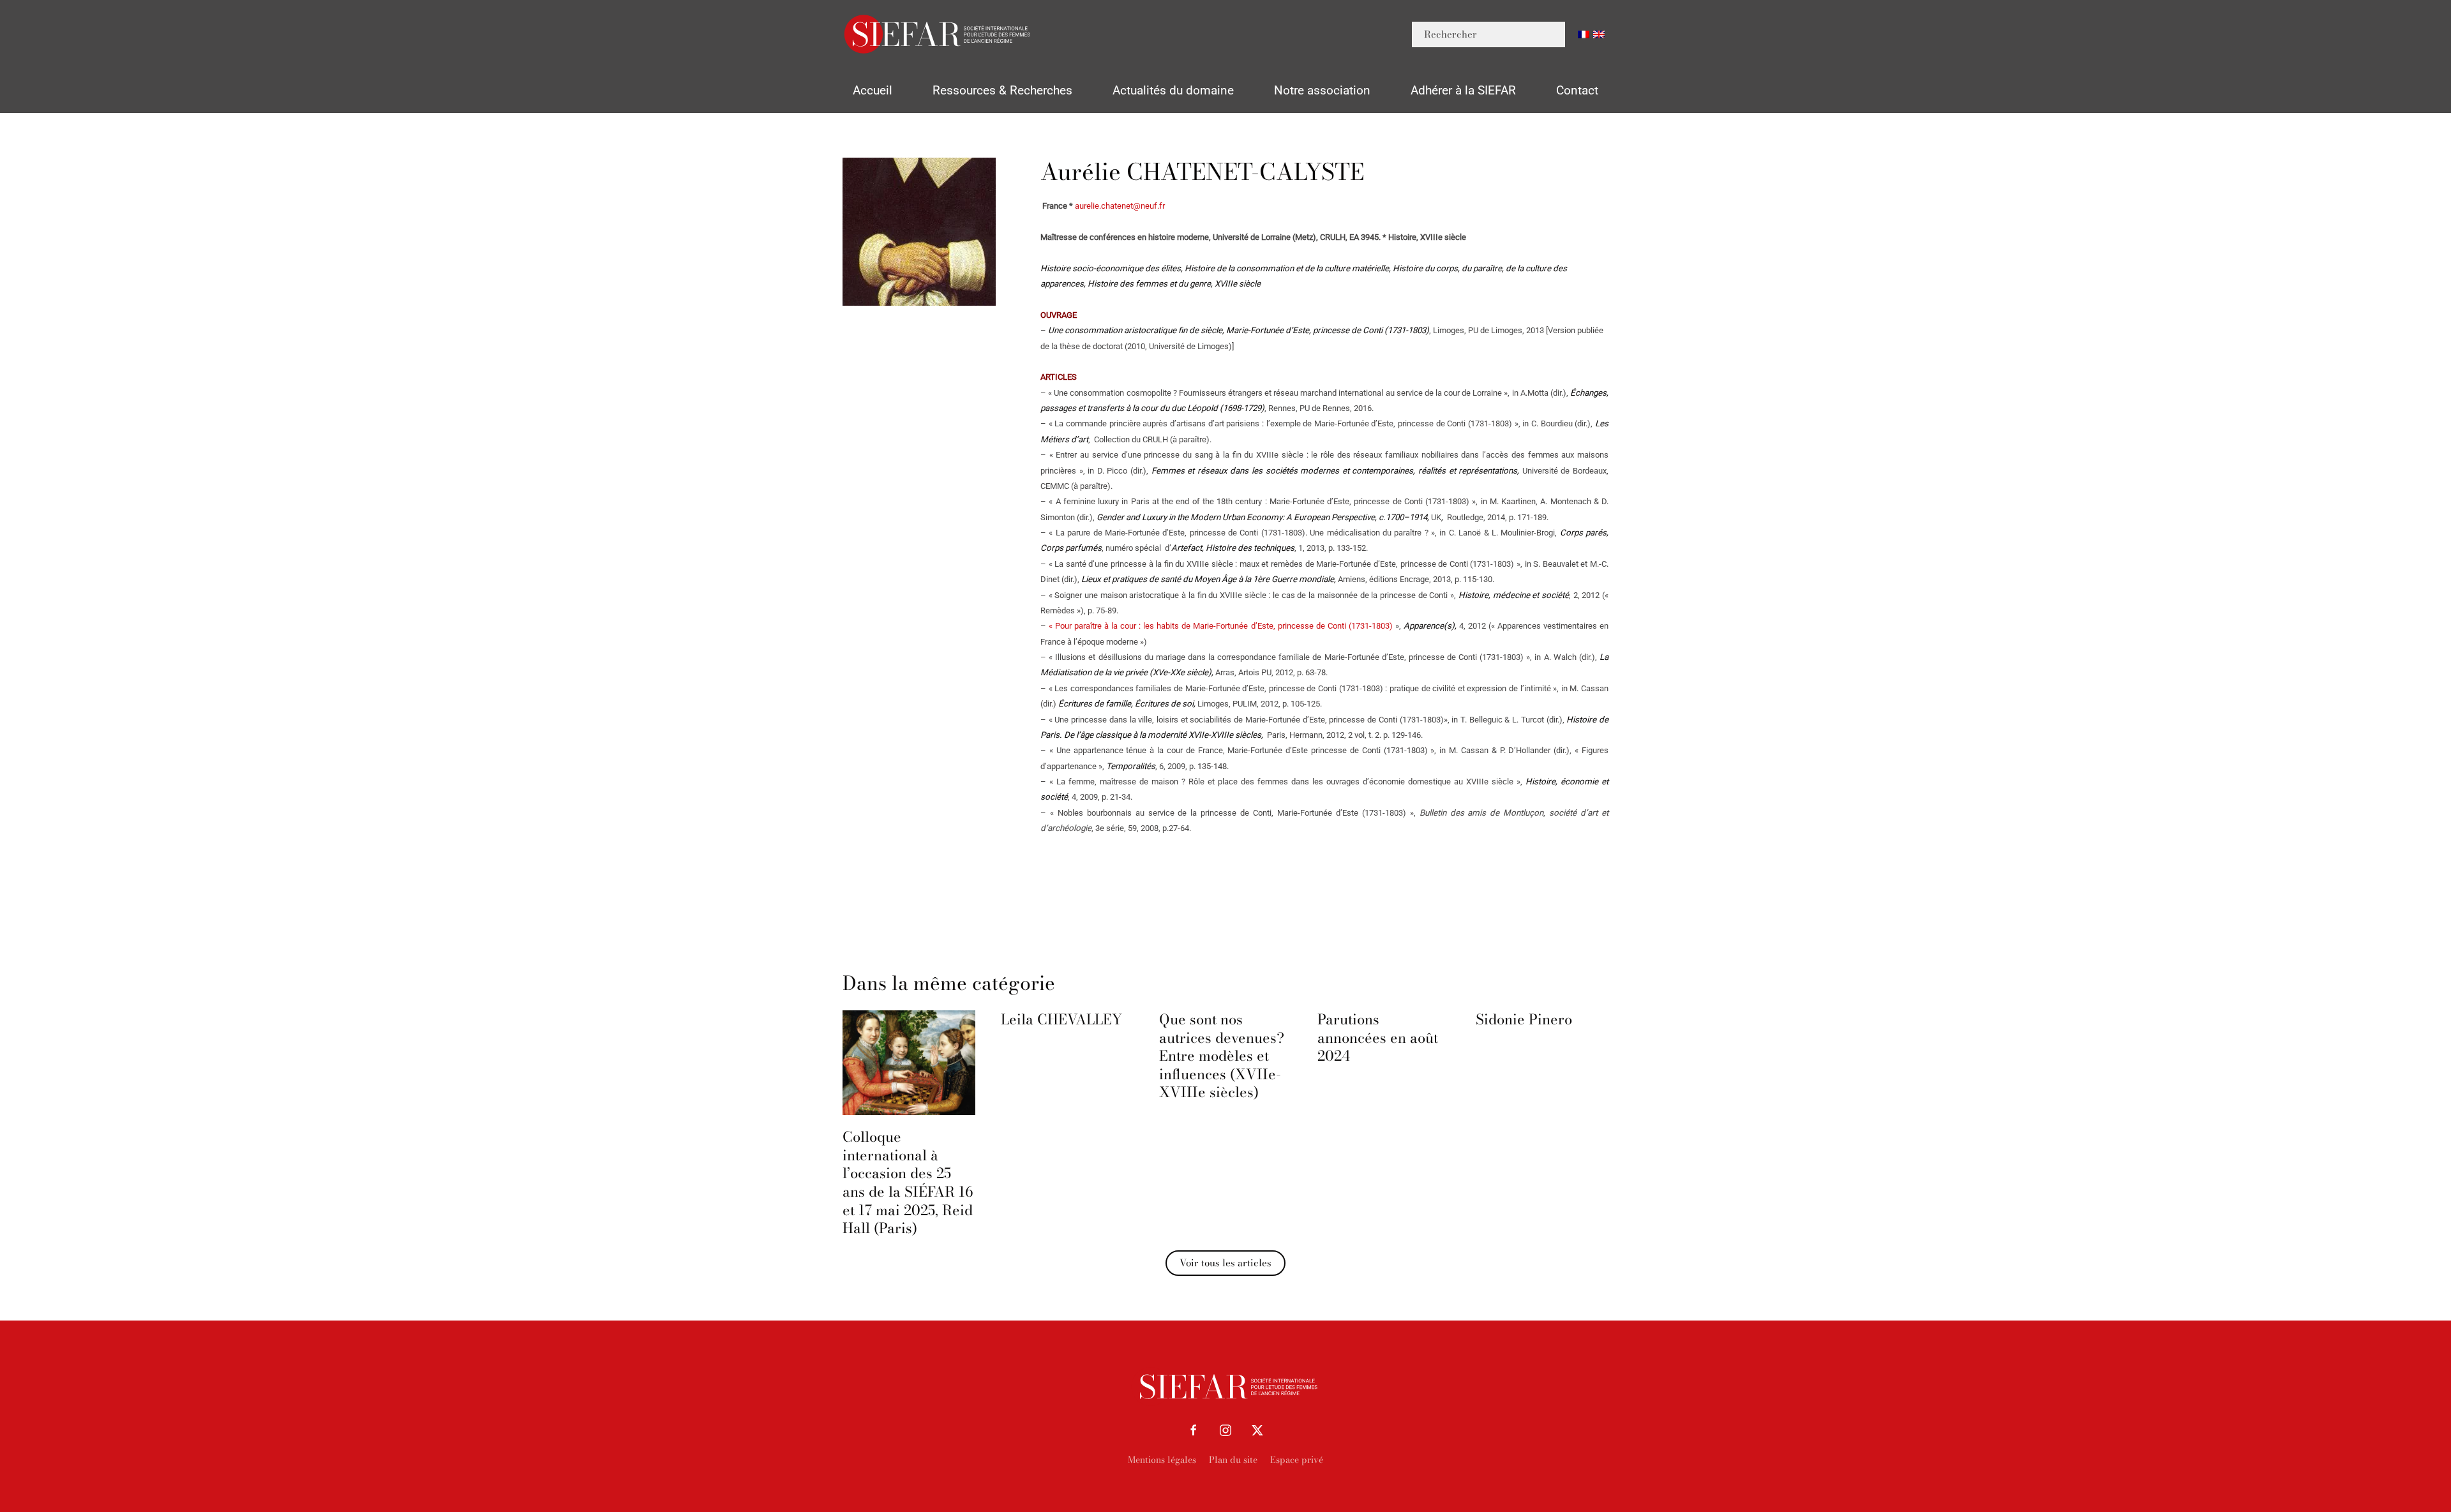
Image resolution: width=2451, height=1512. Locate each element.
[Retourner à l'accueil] (938, 34)
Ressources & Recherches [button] (1002, 90)
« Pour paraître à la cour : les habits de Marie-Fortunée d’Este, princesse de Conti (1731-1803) (1221, 626)
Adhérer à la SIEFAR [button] (1463, 90)
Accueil (873, 90)
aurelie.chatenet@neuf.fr (1120, 206)
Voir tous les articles (1225, 1263)
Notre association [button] (1322, 90)
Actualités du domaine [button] (1173, 90)
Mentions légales (1162, 1460)
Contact (1577, 90)
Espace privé (1297, 1460)
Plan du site (1233, 1460)
